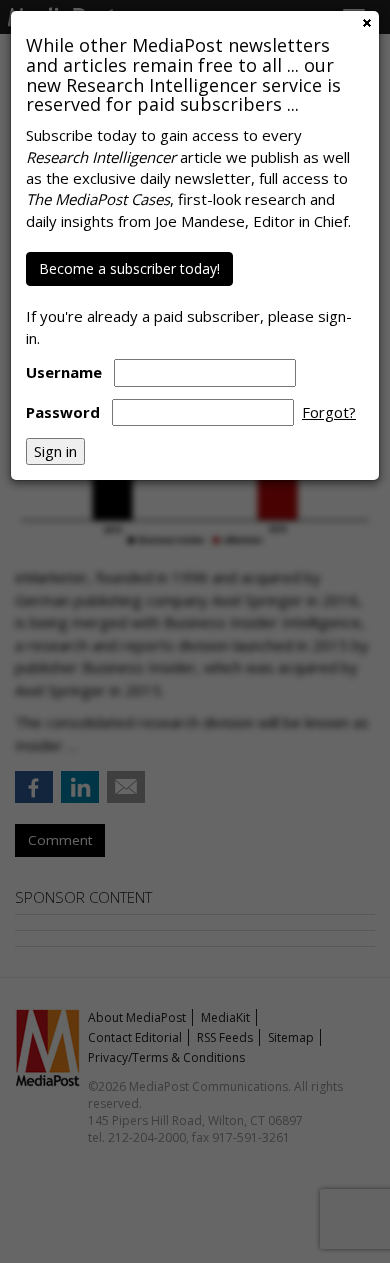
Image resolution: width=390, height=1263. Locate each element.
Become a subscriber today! (129, 268)
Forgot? (329, 412)
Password (63, 412)
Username (64, 372)
